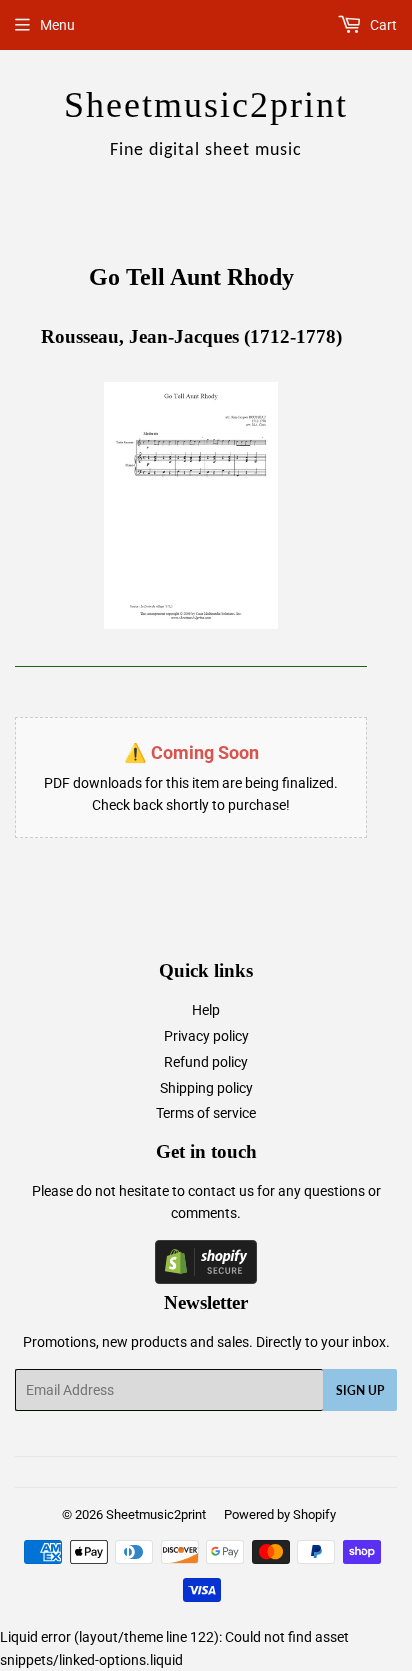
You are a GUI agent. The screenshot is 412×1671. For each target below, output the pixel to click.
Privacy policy (206, 1036)
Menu (57, 25)
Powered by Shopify (280, 1514)
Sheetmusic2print (156, 1514)
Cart (382, 25)
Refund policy (206, 1062)
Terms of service (206, 1113)
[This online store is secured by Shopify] (206, 1279)
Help (206, 1010)
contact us (221, 1191)
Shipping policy (206, 1088)
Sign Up (360, 1390)
